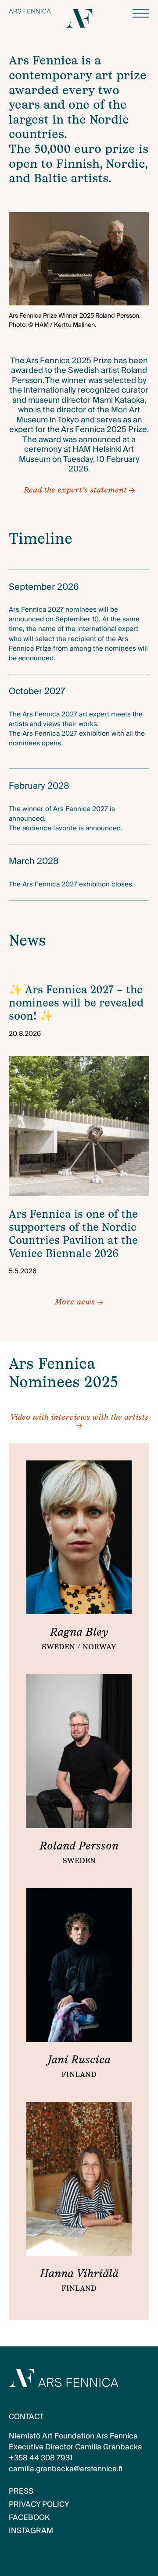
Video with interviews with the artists (79, 1417)
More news (79, 1302)
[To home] (30, 11)
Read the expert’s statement (75, 490)
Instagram (31, 2531)
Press (21, 2491)
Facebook (29, 2518)
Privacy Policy (39, 2504)
